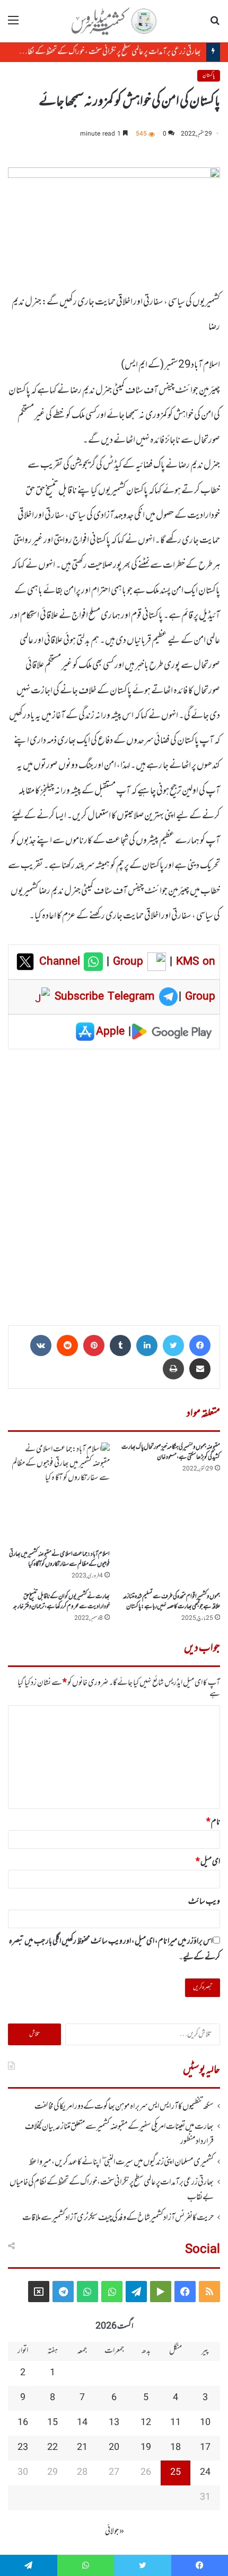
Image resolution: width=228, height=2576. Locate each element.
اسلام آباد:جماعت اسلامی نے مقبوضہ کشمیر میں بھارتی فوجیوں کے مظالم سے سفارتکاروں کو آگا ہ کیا (59, 1559)
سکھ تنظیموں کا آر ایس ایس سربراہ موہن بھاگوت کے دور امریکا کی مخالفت (124, 2107)
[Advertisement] (114, 1184)
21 (82, 2448)
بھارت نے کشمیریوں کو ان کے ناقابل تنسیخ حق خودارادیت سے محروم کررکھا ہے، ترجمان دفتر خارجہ (61, 1602)
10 (205, 2423)
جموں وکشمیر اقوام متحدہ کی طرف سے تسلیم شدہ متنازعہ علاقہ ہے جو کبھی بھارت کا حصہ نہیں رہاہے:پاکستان (171, 1602)
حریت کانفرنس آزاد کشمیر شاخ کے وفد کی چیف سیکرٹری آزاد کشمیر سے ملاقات (118, 2218)
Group (126, 962)
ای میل (208, 1862)
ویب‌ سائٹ (204, 1902)
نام (213, 1822)
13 (114, 2423)
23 (23, 2448)
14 (82, 2423)
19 (146, 2448)
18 (176, 2448)
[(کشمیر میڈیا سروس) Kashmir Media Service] (114, 21)
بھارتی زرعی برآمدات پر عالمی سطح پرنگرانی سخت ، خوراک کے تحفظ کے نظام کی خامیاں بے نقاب (112, 2190)
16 (23, 2423)
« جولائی (115, 2532)
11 (176, 2423)
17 (205, 2448)
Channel (62, 962)
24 (205, 2473)
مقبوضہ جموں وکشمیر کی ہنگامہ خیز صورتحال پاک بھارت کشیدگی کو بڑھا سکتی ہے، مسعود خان (171, 1452)
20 (114, 2448)
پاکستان (209, 75)
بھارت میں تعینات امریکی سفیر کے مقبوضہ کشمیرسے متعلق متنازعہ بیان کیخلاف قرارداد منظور (119, 2134)
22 (52, 2448)
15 (52, 2423)
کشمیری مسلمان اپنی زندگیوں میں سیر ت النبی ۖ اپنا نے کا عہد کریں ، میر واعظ (121, 2162)
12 (146, 2423)
